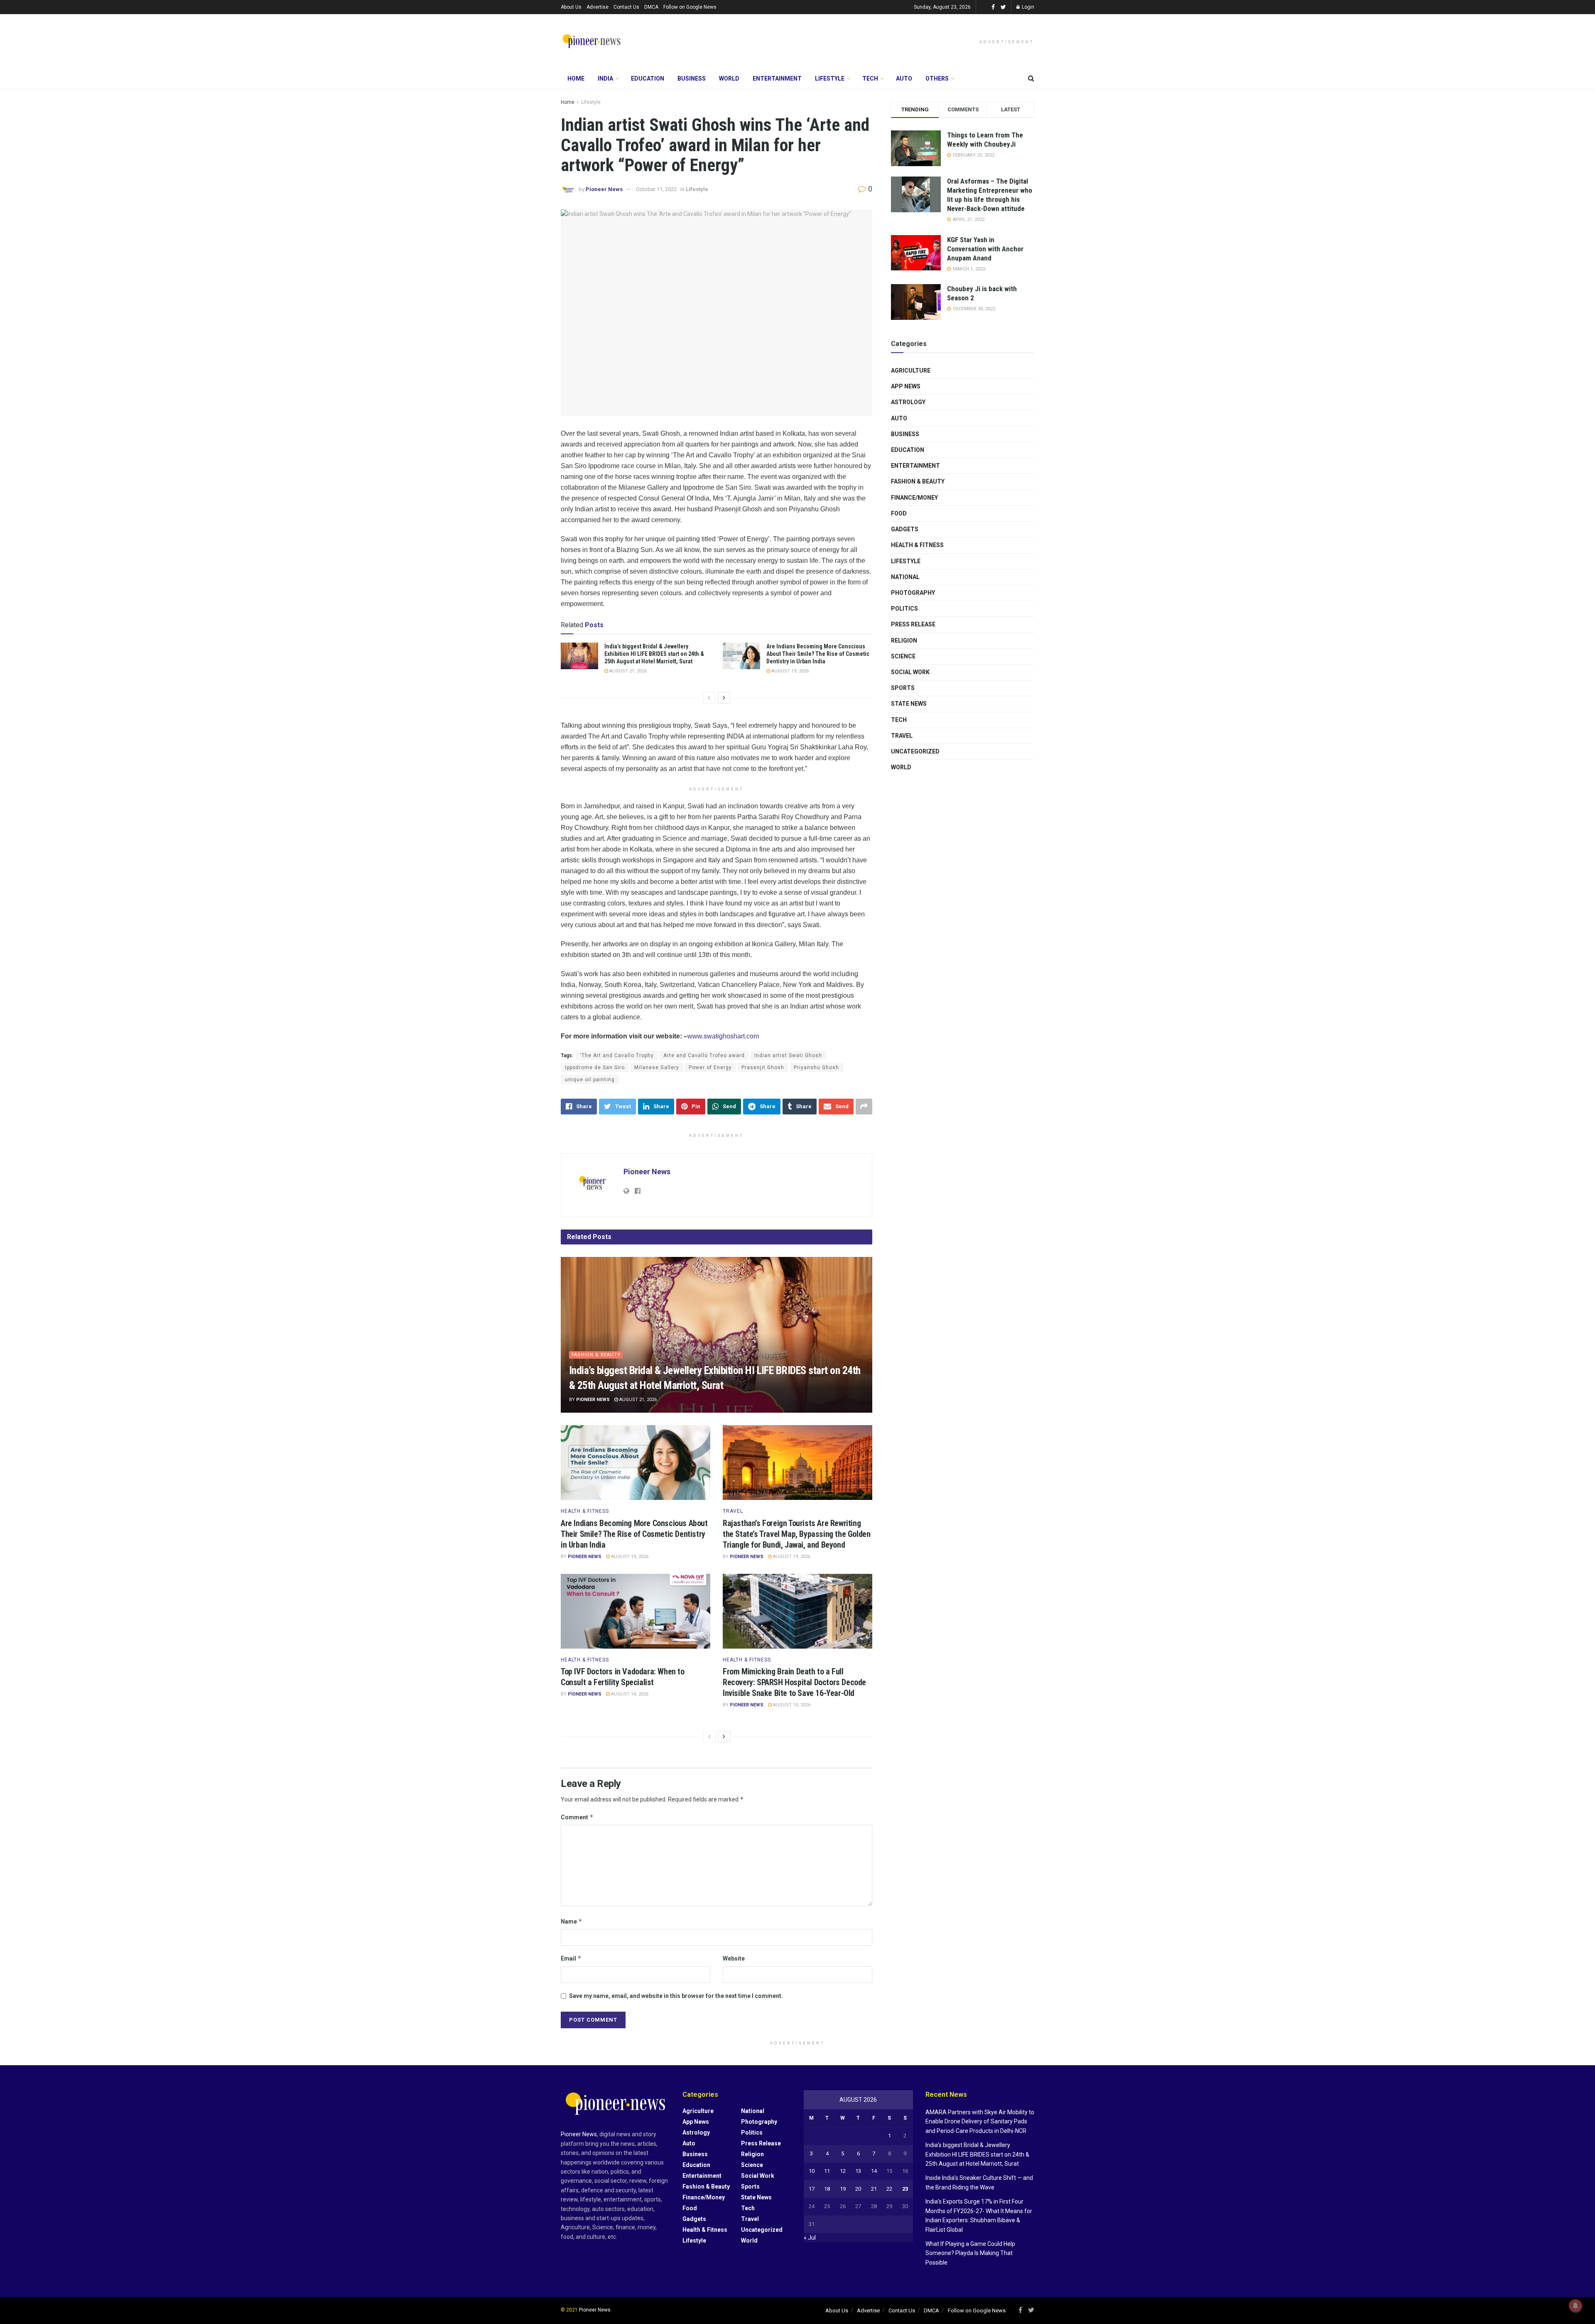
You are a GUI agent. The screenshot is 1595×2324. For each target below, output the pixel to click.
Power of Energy (710, 1068)
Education (648, 79)
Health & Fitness (585, 1511)
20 (858, 2189)
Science (903, 656)
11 (827, 2171)
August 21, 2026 (627, 671)
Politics (904, 609)
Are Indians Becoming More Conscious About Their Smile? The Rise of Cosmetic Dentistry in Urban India (818, 654)
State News (909, 704)
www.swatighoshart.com (723, 1036)
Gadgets (905, 529)
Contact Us (626, 7)
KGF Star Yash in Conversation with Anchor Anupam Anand (985, 249)
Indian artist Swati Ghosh (788, 1055)
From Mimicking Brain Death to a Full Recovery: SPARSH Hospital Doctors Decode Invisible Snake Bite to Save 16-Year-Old (794, 1682)
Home (576, 79)
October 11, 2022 (656, 189)
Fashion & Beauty (596, 1355)
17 (812, 2189)
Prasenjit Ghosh (763, 1068)
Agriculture (911, 371)
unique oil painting (590, 1080)
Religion (904, 641)
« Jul (810, 2238)
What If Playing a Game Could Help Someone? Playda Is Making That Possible (970, 2253)
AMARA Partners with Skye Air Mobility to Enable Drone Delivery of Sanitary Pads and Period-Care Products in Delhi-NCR (980, 2122)
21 (874, 2189)
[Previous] (709, 698)
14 (874, 2171)
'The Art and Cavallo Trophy (617, 1055)
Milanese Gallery (657, 1068)
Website (734, 1958)
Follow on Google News (690, 7)
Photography (913, 593)
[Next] (724, 698)
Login (1027, 7)
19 (843, 2189)
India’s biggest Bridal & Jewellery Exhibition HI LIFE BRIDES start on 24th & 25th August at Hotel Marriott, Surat (654, 654)
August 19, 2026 (789, 671)
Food (899, 513)
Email (571, 1958)
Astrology (908, 402)
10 (812, 2171)
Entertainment (777, 79)
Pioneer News (604, 189)
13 (858, 2171)
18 (827, 2189)
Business (692, 79)
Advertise (598, 7)
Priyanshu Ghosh (816, 1068)
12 (843, 2171)
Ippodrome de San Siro (595, 1068)
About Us (571, 7)
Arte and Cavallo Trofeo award (704, 1055)
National (905, 577)
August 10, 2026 (791, 1705)
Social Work (910, 672)
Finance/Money (914, 498)
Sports (903, 688)
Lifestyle (830, 79)
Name (572, 1921)
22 (889, 2189)
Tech (870, 79)
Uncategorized (915, 751)
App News (906, 386)
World (729, 79)
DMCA (651, 7)
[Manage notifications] (1575, 2306)
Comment (577, 1817)
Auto (904, 79)
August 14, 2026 (629, 1694)
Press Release (913, 624)
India (605, 79)
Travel (733, 1511)
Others (937, 79)
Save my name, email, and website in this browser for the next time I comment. (676, 1996)
